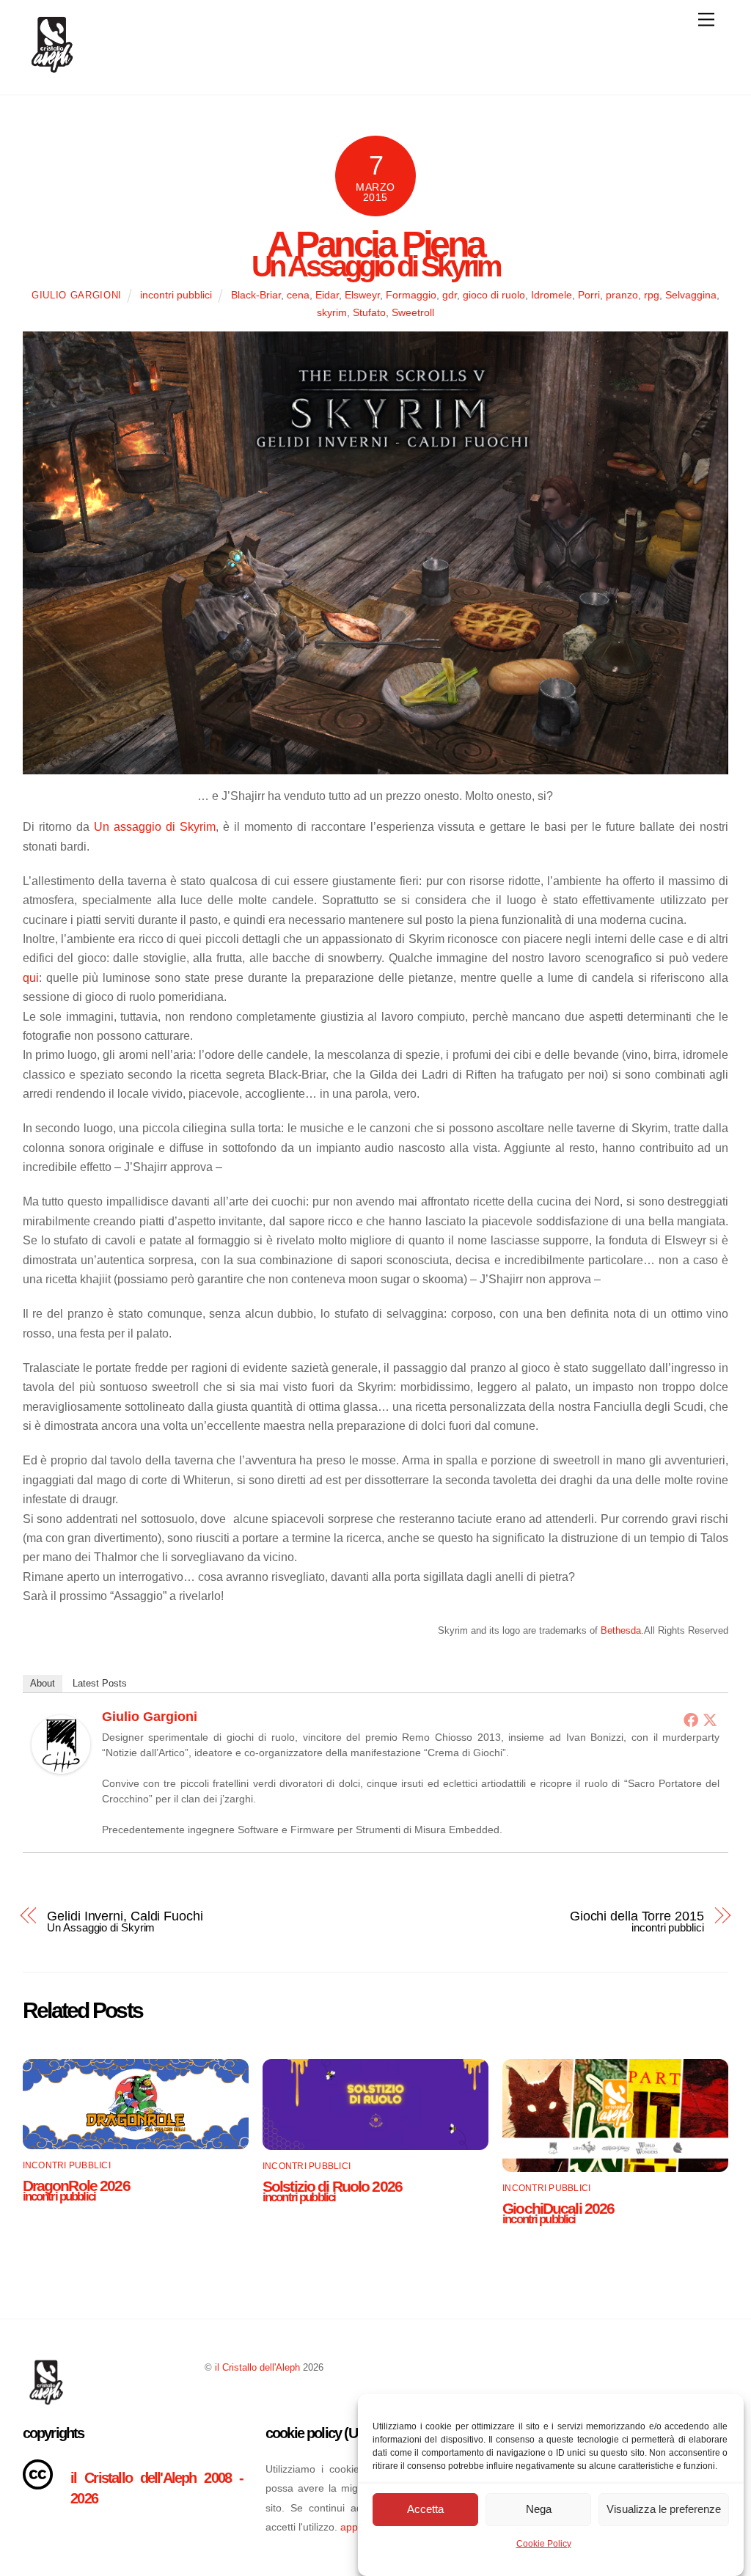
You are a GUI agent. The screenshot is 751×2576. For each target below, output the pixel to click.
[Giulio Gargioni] (61, 1770)
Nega (539, 2509)
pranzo (622, 295)
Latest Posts (100, 1683)
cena (298, 295)
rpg (652, 295)
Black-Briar (256, 295)
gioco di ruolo (494, 295)
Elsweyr (362, 295)
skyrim (332, 312)
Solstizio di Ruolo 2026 (332, 2189)
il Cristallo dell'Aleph (257, 2367)
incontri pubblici (176, 295)
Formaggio (411, 295)
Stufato (369, 312)
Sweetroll (413, 312)
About (43, 1683)
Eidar (327, 295)
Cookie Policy (544, 2544)
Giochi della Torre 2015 (637, 1919)
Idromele (552, 295)
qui (31, 978)
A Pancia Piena (375, 248)
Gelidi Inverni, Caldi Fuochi (125, 1919)
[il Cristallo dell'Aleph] (52, 68)
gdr (450, 295)
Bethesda (621, 1630)
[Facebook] (691, 1720)
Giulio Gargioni (77, 295)
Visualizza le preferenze (664, 2509)
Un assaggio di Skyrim (155, 827)
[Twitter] (710, 1720)
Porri (589, 295)
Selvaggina (691, 295)
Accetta (425, 2509)
